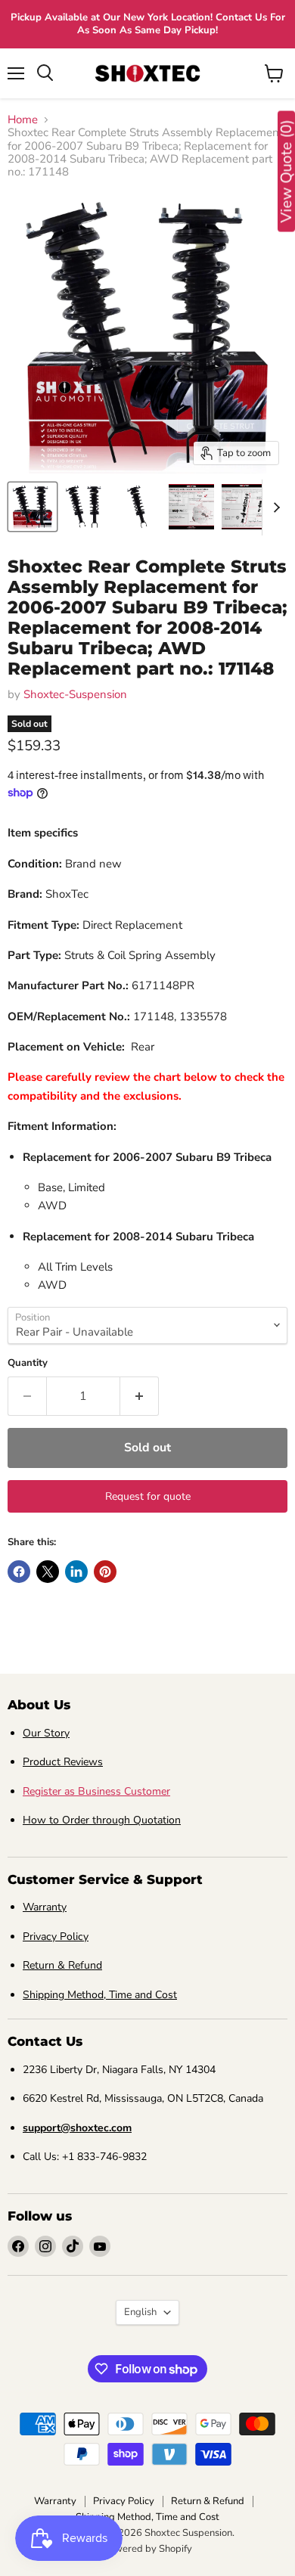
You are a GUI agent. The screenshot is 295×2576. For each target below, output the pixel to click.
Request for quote (148, 1496)
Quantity (28, 1363)
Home (23, 120)
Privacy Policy (56, 1937)
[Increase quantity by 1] (140, 1396)
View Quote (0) (286, 172)
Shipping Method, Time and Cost (100, 1995)
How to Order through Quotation (102, 1820)
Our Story (46, 1733)
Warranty (45, 1907)
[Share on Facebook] (19, 1572)
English (140, 2312)
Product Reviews (63, 1762)
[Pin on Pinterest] (105, 1572)
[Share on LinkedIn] (76, 1572)
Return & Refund (62, 1965)
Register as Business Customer (96, 1791)
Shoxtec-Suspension (75, 694)
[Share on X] (48, 1572)
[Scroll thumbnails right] (274, 507)
